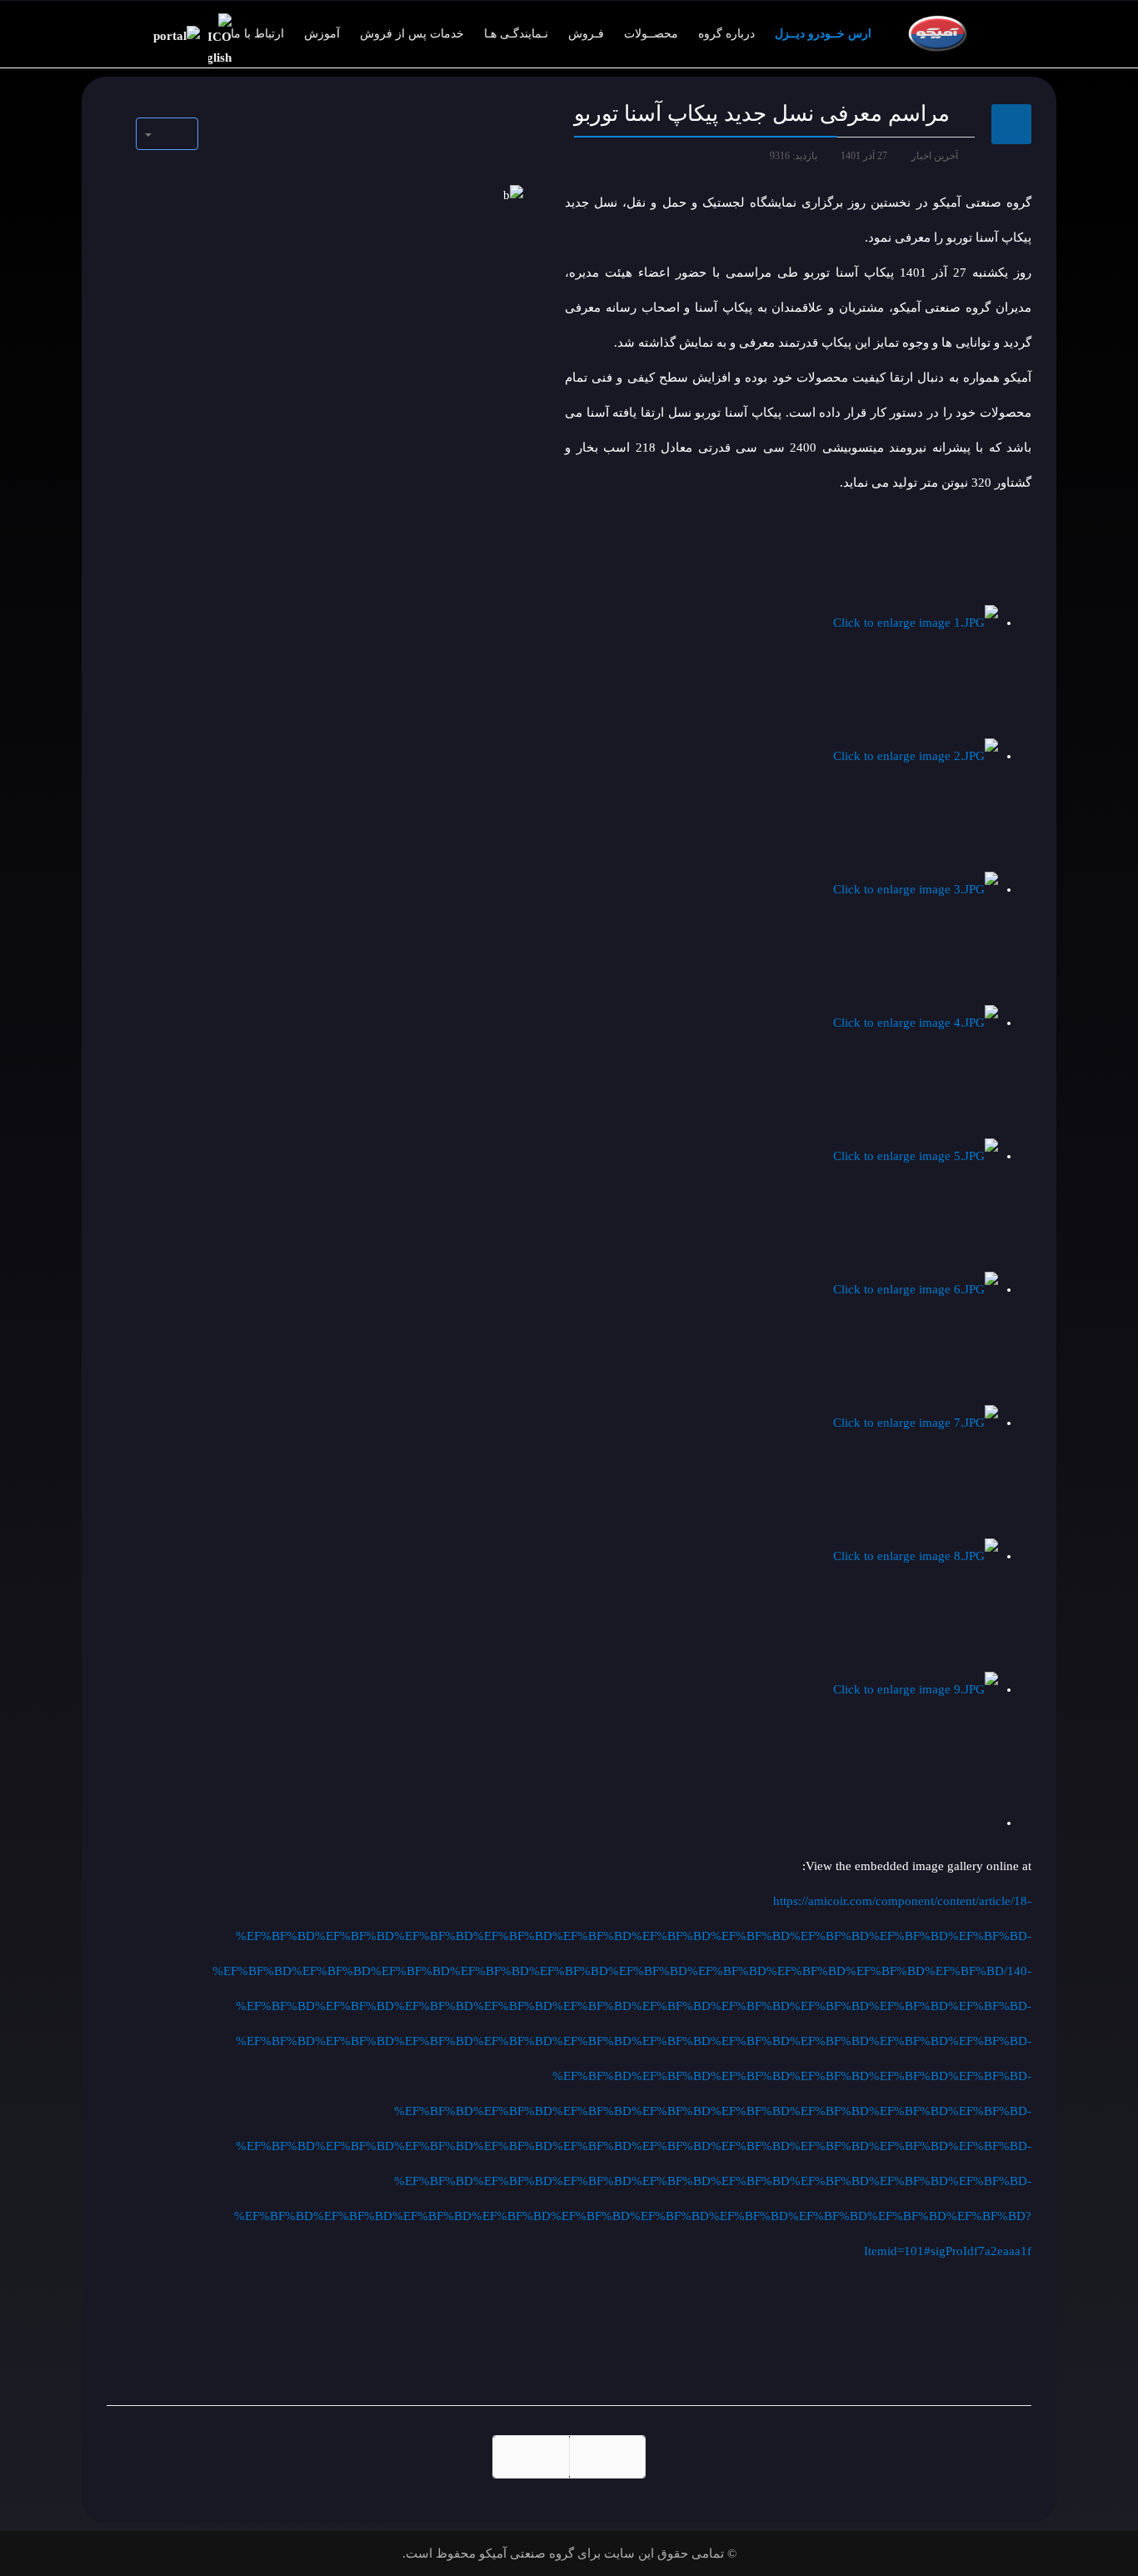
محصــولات (651, 34)
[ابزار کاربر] (167, 134)
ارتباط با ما (257, 34)
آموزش (322, 34)
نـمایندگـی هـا (516, 34)
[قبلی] (607, 2457)
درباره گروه (726, 34)
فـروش (586, 34)
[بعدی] (531, 2457)
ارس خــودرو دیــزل (823, 34)
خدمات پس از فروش (412, 34)
